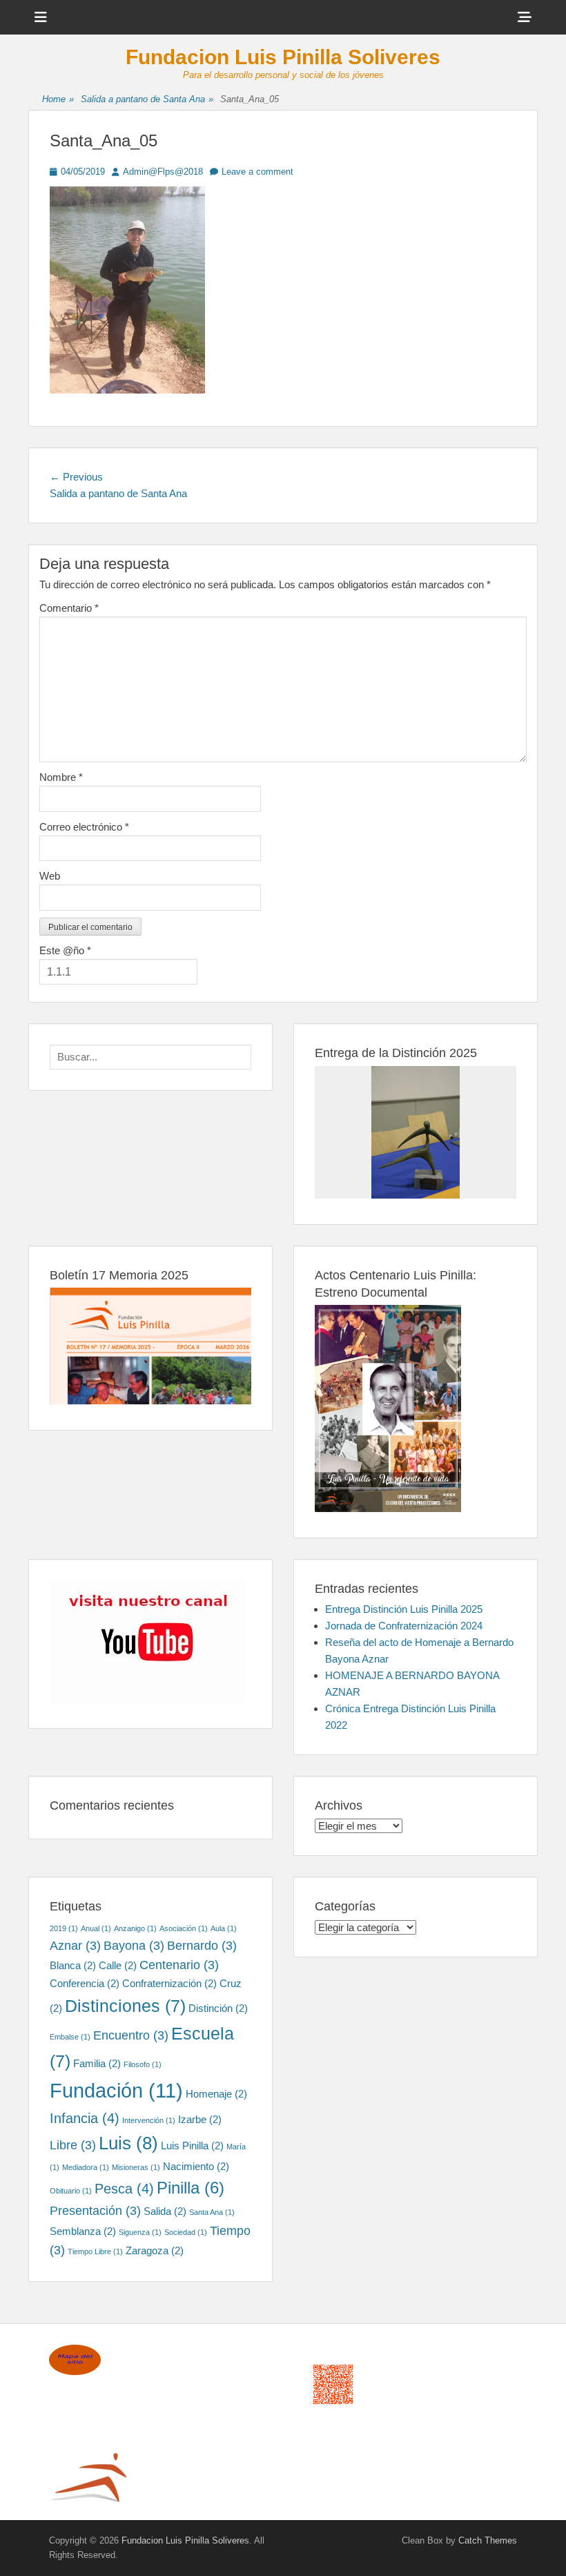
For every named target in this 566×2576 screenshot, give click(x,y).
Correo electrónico (84, 827)
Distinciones (125, 2006)
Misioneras (136, 2167)
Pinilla (191, 2188)
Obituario (71, 2191)
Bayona (134, 1946)
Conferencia (85, 1983)
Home (58, 99)
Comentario (69, 608)
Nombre (61, 777)
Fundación (116, 2090)
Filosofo (143, 2064)
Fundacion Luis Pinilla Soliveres (283, 57)
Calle (118, 1965)
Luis (128, 2143)
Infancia (85, 2118)
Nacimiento (196, 2166)
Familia (97, 2063)
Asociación (184, 1928)
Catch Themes (488, 2540)
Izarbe (200, 2119)
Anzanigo (135, 1928)
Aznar (75, 1946)
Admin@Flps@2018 (163, 172)
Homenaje (216, 2094)
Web (50, 876)
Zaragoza (155, 2250)
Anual (96, 1928)
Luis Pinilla (192, 2146)
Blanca (73, 1965)
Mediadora (86, 2167)
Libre (73, 2145)
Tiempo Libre (95, 2251)
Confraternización (169, 1983)
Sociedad (186, 2232)
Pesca (124, 2189)
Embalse (70, 2037)
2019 (64, 1928)
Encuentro (131, 2035)
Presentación (95, 2211)
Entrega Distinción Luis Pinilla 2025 (404, 1609)
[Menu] (41, 17)
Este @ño (65, 950)
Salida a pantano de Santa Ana (147, 99)
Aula (224, 1928)
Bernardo (202, 1946)
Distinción (218, 2008)
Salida (165, 2211)
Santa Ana (212, 2212)
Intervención (149, 2120)
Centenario (179, 1965)
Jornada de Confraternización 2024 (404, 1626)
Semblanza (83, 2231)
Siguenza (140, 2232)
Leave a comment (257, 172)
